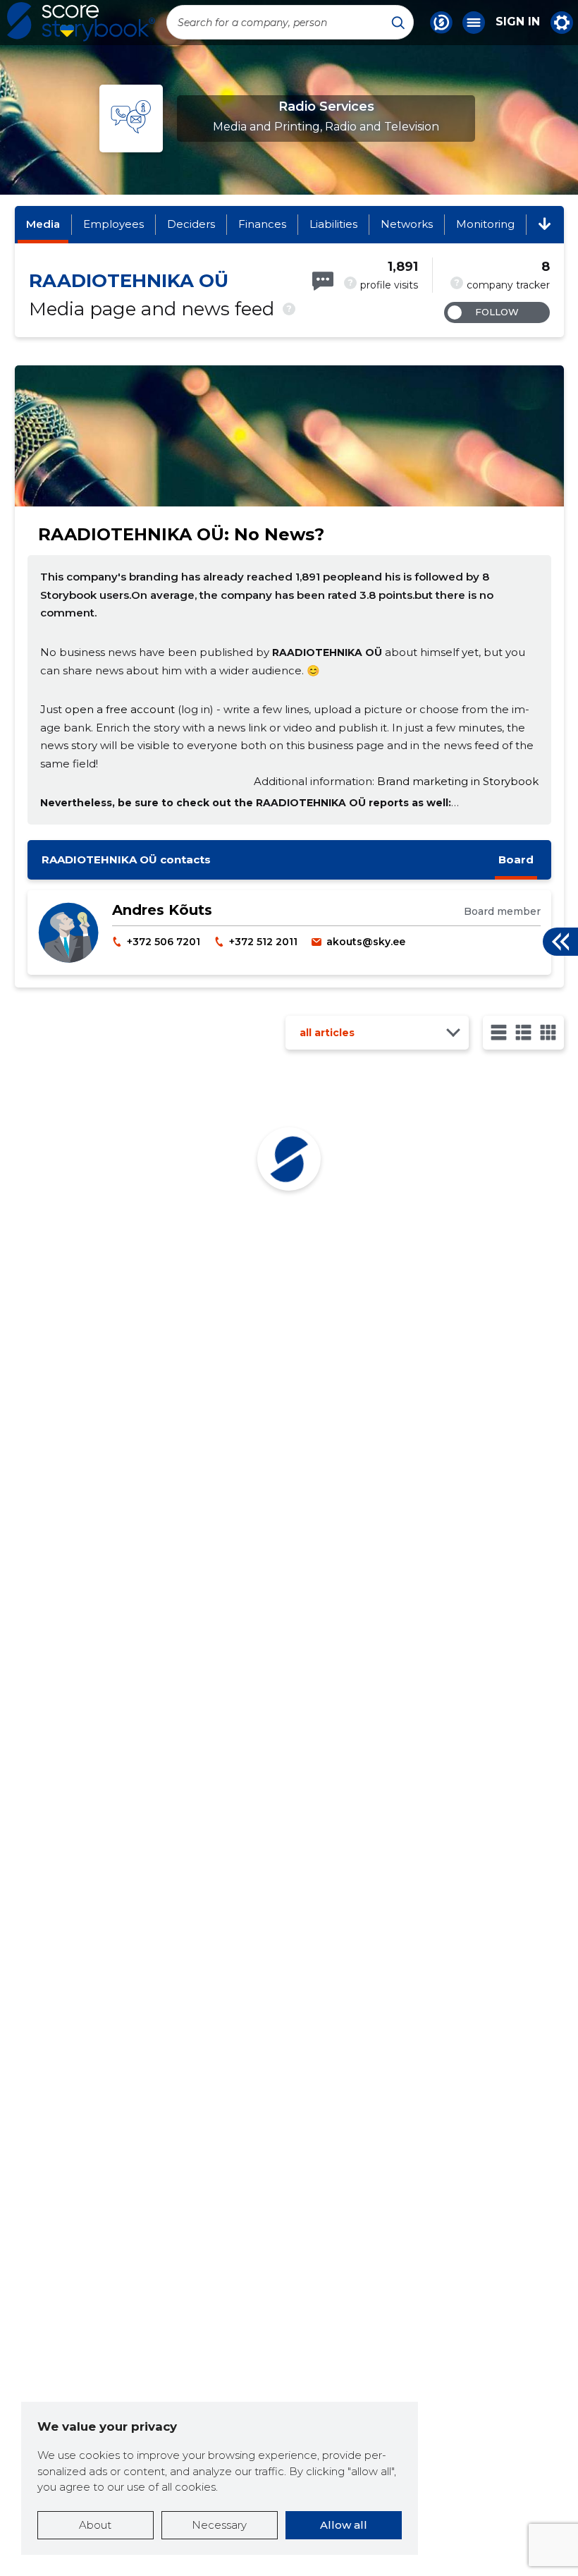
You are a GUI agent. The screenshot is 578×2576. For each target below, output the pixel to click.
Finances (262, 224)
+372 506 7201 (164, 942)
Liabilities (333, 224)
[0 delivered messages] (323, 281)
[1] (499, 1032)
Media (43, 224)
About (95, 2525)
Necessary (219, 2525)
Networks (407, 224)
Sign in (518, 22)
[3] (523, 1032)
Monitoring (485, 224)
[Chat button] (441, 23)
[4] (548, 1032)
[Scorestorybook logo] (81, 22)
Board (516, 859)
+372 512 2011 (263, 942)
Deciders (191, 224)
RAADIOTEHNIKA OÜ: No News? (181, 534)
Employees (113, 224)
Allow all (344, 2525)
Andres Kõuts (162, 910)
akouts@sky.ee (366, 942)
